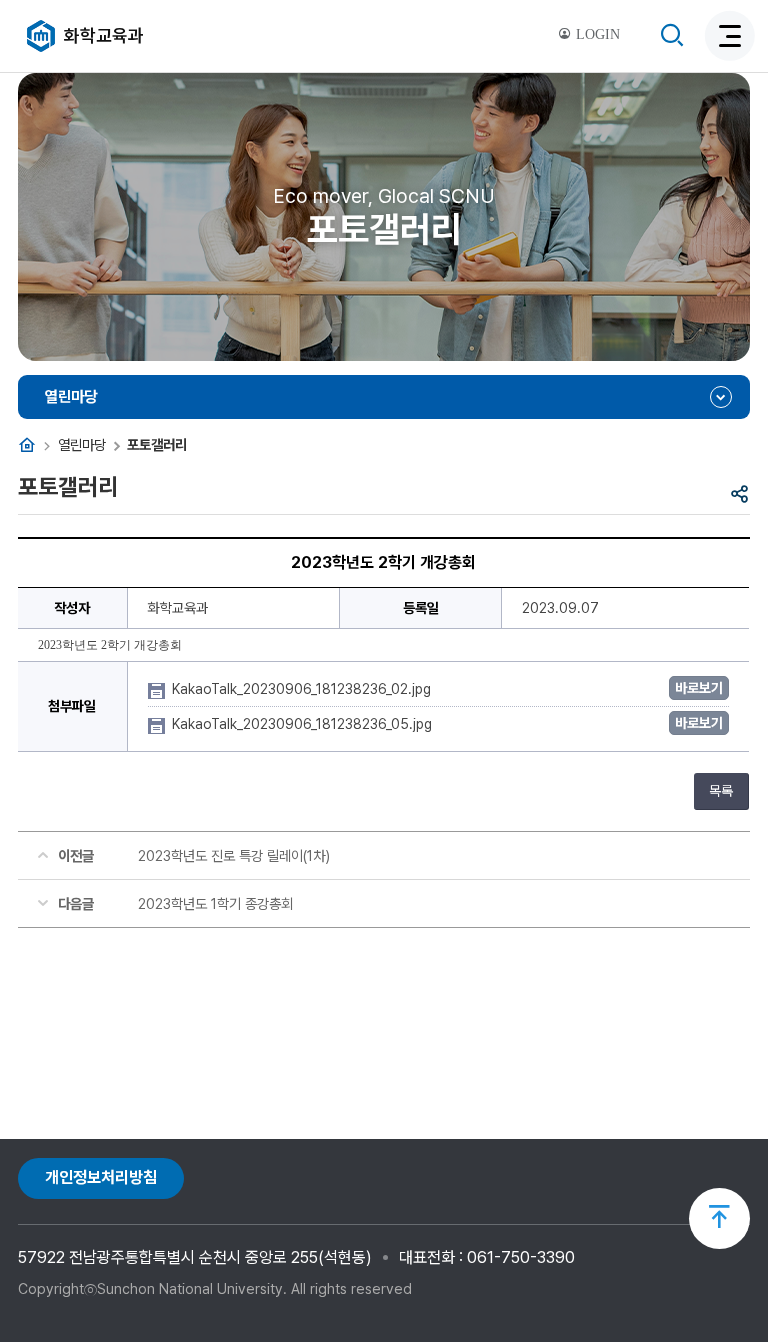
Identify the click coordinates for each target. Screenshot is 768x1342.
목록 (721, 791)
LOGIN (596, 34)
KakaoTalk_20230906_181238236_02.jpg (303, 689)
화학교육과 (104, 35)
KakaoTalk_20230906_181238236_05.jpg (304, 724)
